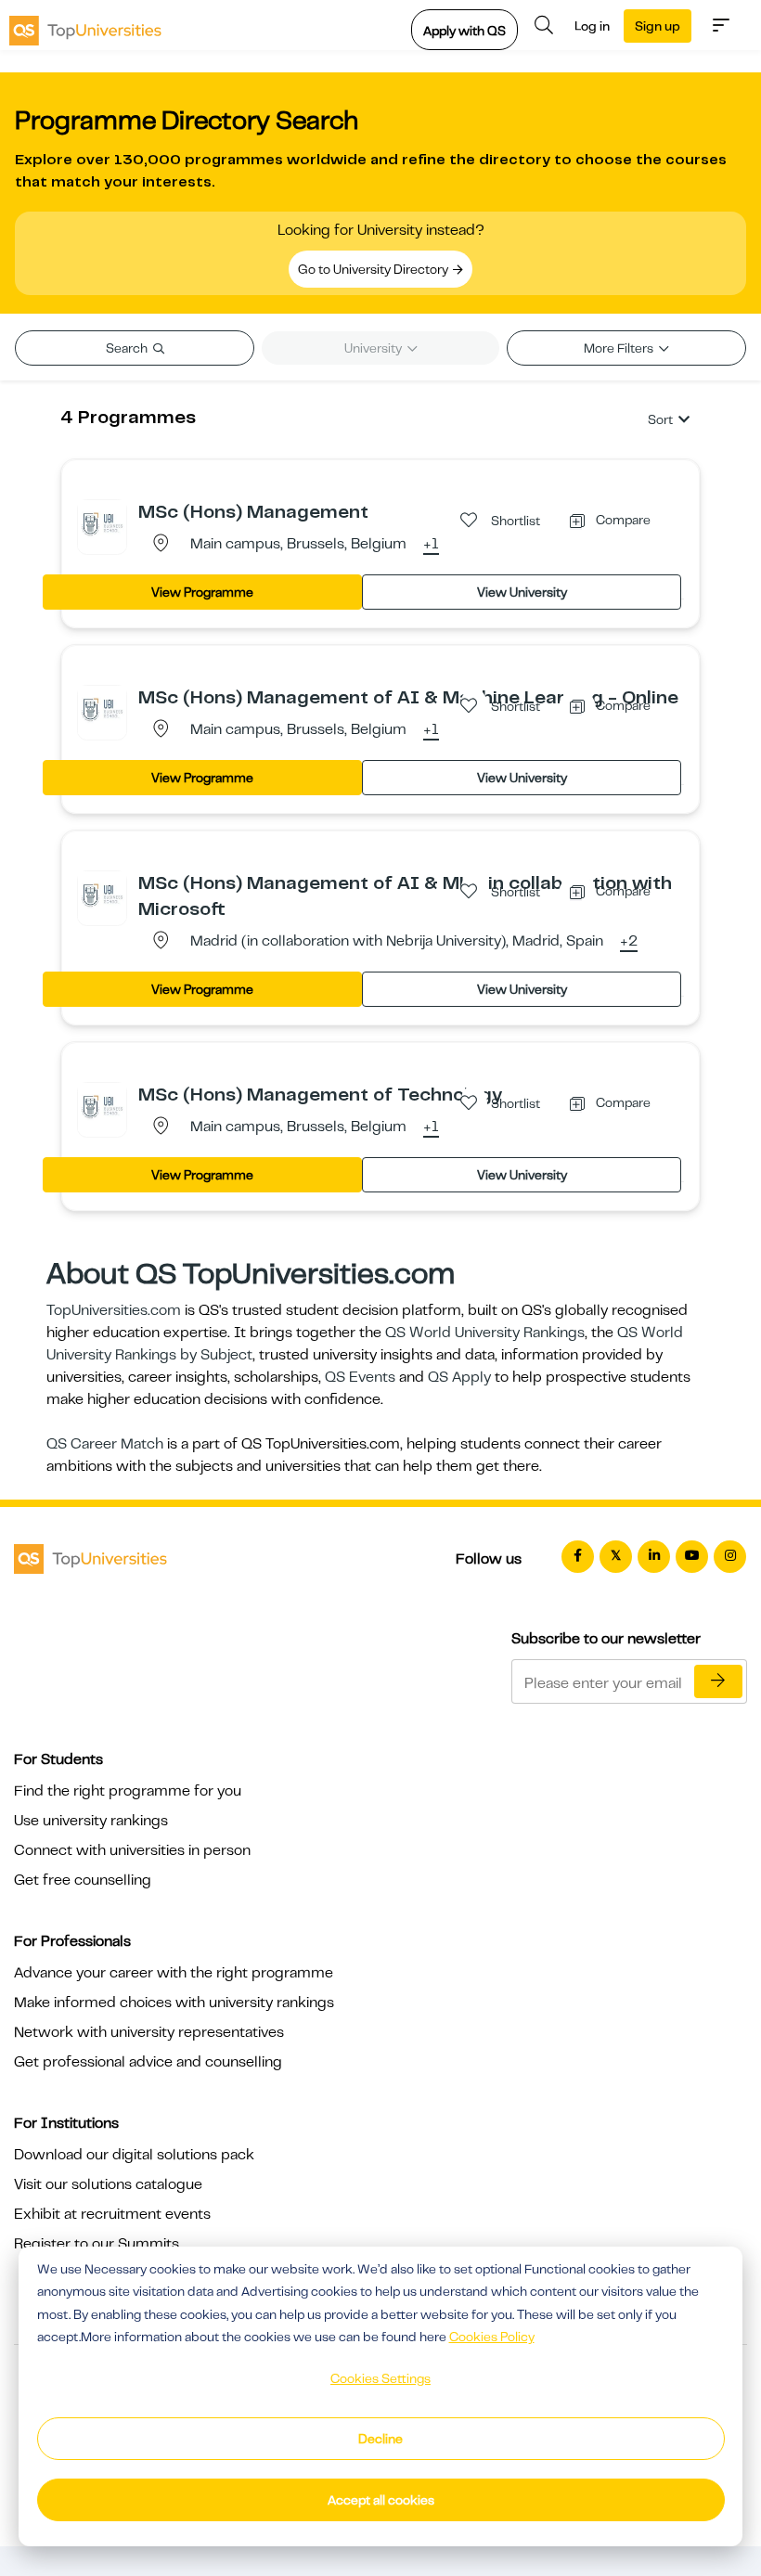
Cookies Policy (492, 2337)
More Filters (620, 348)
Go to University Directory (374, 269)
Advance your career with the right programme (174, 1973)
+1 (431, 545)
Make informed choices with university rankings (174, 2003)
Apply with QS (464, 31)
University (374, 348)
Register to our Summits (97, 2244)
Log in (592, 26)
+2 (629, 942)
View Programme (202, 592)
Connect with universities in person (132, 1850)
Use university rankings (91, 1821)
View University (522, 592)
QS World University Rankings (485, 1333)
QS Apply (459, 1377)
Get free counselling (83, 1880)
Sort (660, 419)
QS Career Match (105, 1444)
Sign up (658, 26)
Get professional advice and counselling (148, 2062)
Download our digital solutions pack (134, 2155)
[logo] (85, 25)
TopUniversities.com (114, 1310)
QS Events (360, 1377)
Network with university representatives (149, 2032)
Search (128, 348)
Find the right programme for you (128, 1791)
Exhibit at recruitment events (112, 2214)
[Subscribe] (718, 1681)
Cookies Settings (380, 2378)
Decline (380, 2439)
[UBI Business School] (102, 523)
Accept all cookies (381, 2500)
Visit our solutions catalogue (108, 2184)
